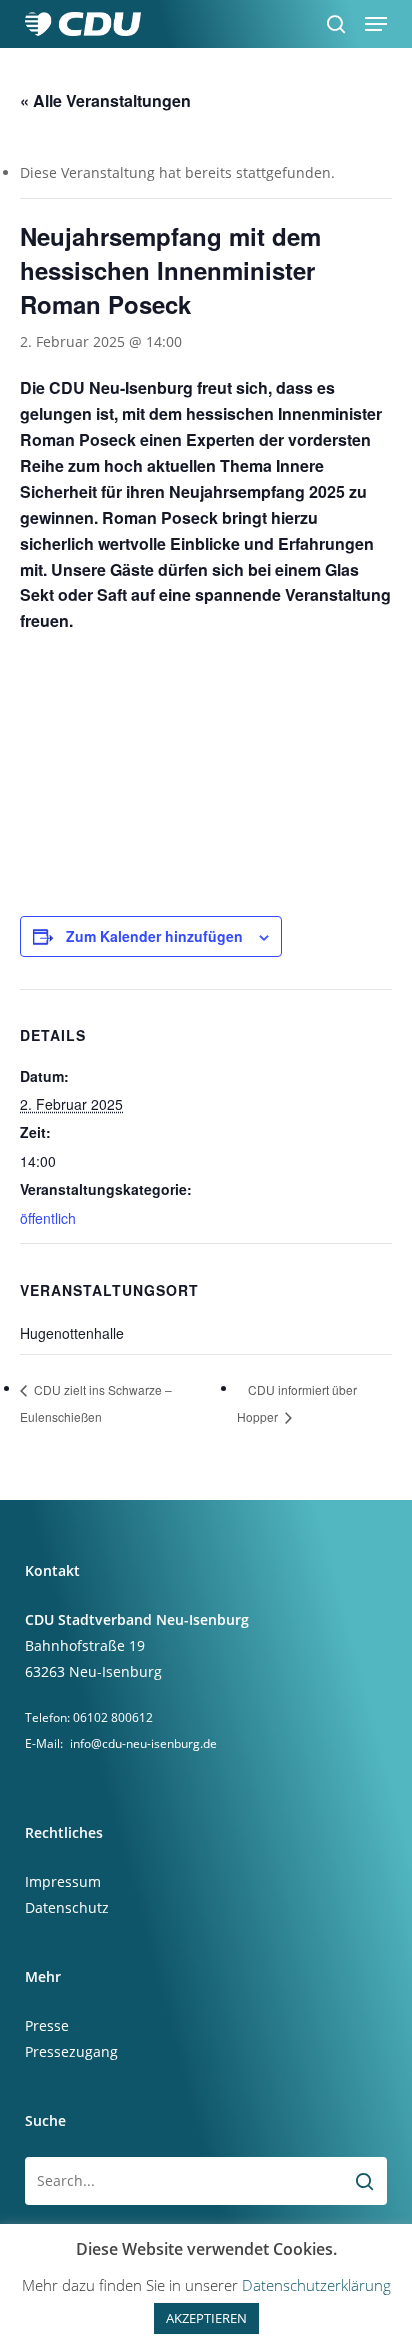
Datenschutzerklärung (316, 2285)
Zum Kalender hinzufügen (154, 936)
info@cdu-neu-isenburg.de (143, 1743)
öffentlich (48, 1218)
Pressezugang (71, 2051)
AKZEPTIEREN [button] (206, 2318)
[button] (376, 24)
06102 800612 (113, 1717)
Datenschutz (67, 1907)
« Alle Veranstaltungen (105, 100)
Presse (47, 2025)
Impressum (63, 1881)
